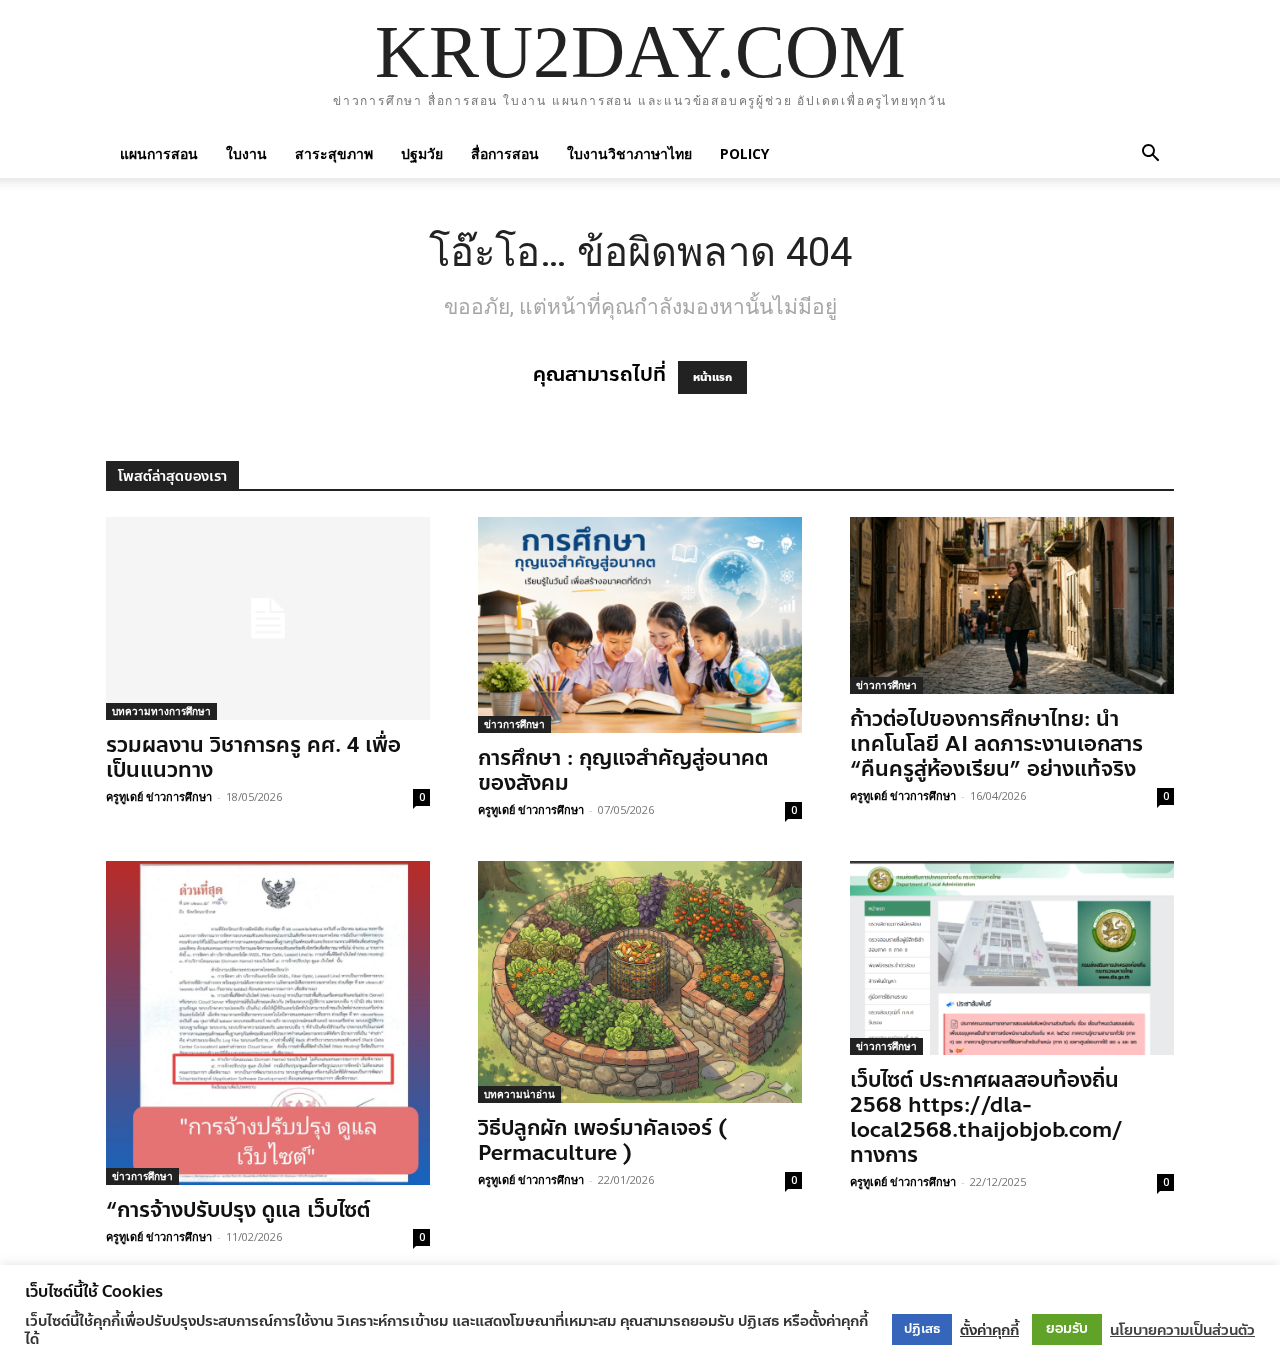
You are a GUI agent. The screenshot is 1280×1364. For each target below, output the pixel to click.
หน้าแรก (712, 377)
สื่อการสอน (505, 153)
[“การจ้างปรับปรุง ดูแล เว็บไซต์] (268, 1023)
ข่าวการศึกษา (514, 724)
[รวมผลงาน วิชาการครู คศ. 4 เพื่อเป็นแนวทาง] (268, 618)
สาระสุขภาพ (334, 153)
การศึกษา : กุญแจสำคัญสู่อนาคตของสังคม (623, 770)
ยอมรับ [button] (1067, 1328)
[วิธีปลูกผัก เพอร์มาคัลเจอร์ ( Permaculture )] (640, 982)
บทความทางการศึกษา (161, 711)
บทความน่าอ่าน (519, 1094)
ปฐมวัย (422, 153)
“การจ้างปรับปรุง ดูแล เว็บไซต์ (238, 1210)
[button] (1150, 153)
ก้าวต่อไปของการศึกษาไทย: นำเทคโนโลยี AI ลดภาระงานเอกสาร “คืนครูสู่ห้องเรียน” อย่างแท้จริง (996, 744)
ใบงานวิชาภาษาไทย (629, 153)
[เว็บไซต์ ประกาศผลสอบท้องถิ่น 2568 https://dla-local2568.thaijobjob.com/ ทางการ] (1012, 958)
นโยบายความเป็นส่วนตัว (1182, 1330)
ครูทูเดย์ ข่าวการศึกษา (159, 796)
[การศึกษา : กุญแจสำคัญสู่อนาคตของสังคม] (640, 625)
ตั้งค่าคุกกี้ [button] (989, 1330)
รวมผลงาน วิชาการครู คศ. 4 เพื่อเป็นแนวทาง (253, 757)
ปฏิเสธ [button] (922, 1329)
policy (744, 153)
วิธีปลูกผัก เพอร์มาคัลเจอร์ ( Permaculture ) (602, 1140)
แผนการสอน (159, 153)
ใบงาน (246, 153)
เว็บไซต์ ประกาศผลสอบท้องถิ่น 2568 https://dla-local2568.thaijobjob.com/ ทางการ (986, 1117)
